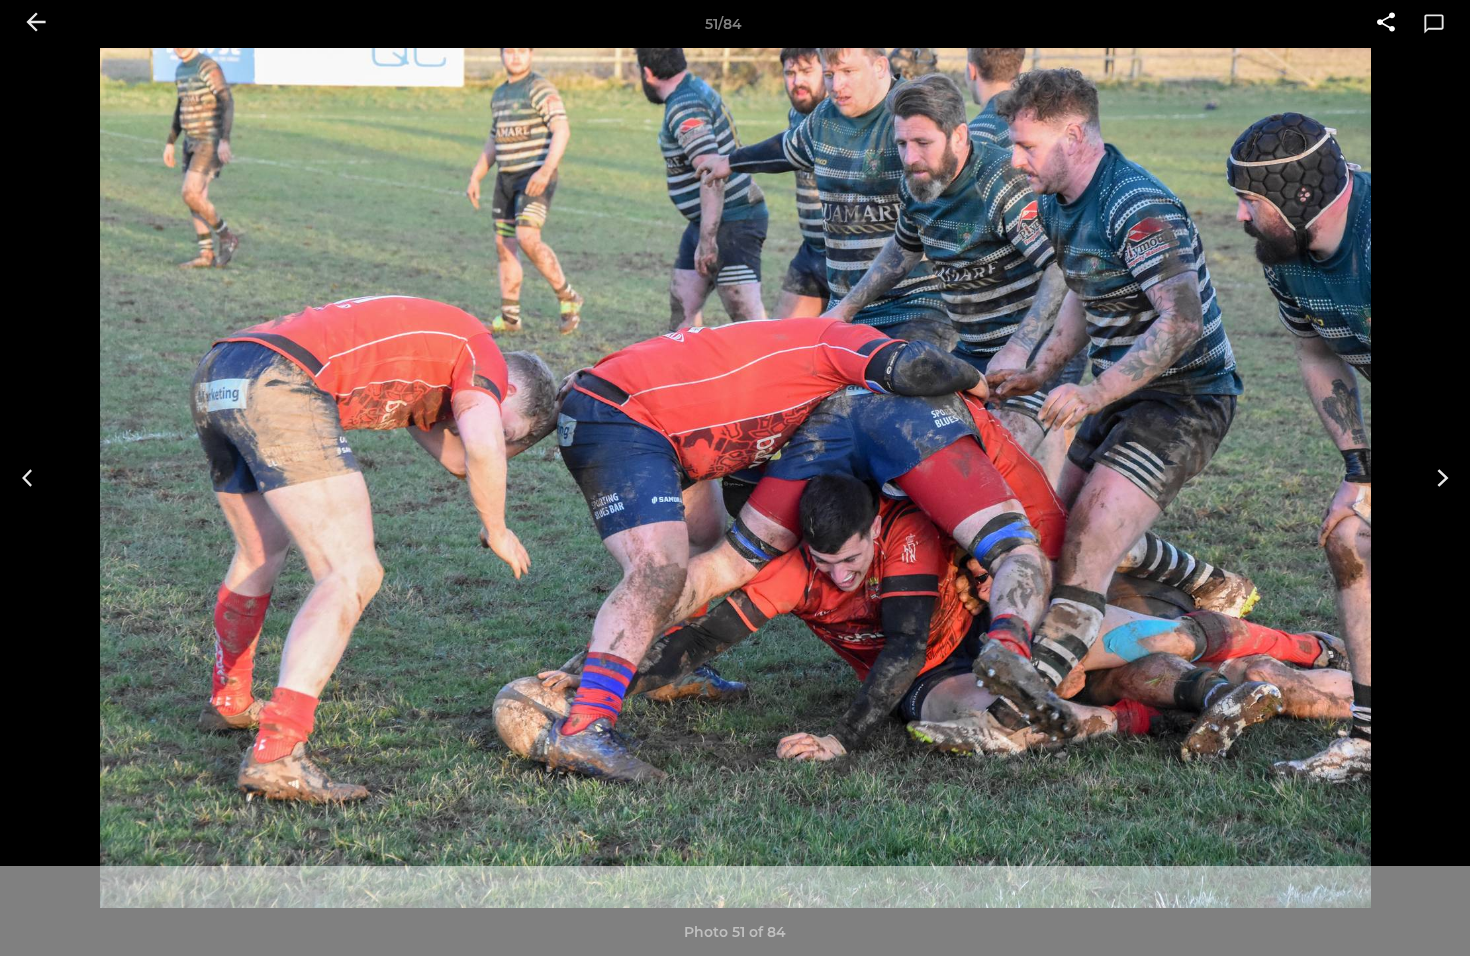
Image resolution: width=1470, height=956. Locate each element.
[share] (1386, 24)
